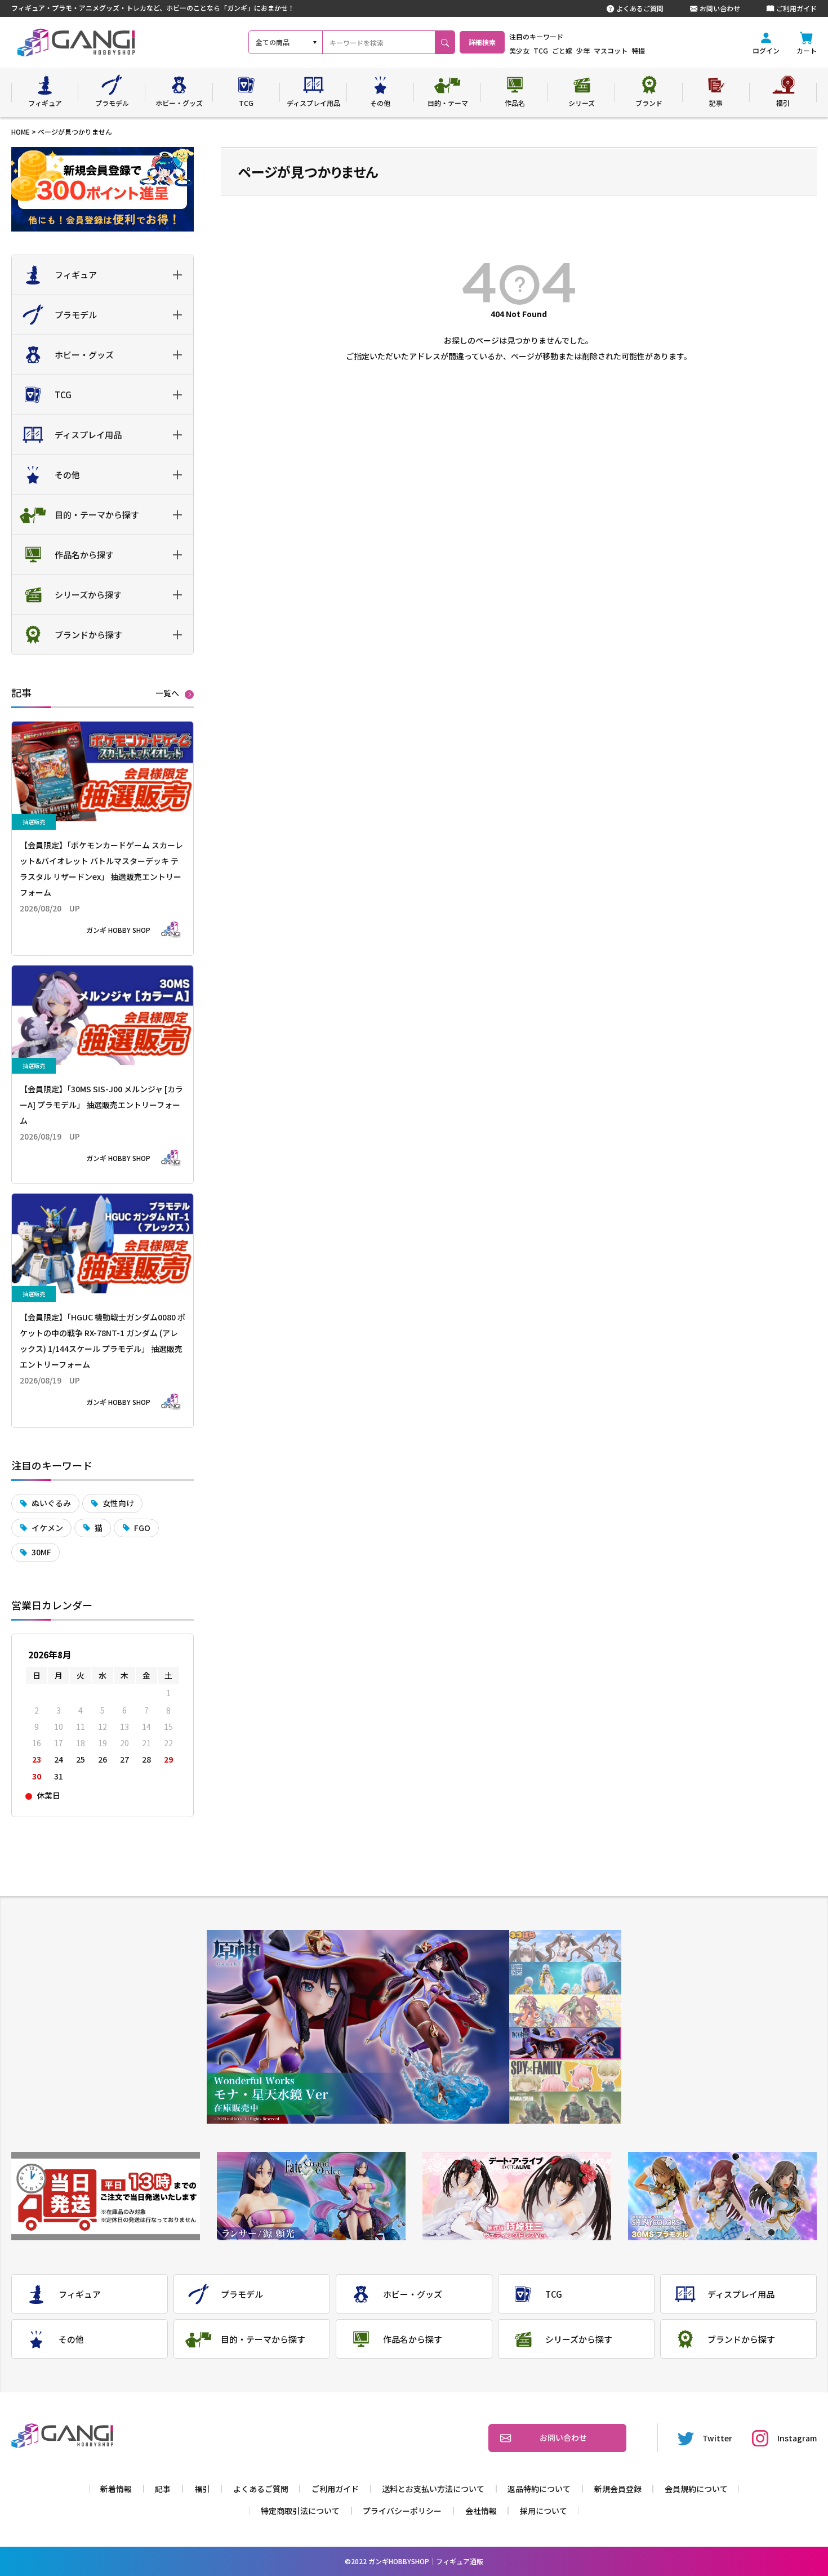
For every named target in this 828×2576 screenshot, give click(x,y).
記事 (163, 2489)
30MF (41, 1552)
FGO (142, 1528)
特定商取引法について (300, 2511)
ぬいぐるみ (51, 1503)
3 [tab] (565, 2011)
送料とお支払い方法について (433, 2489)
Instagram (797, 2438)
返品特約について (539, 2489)
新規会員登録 (618, 2489)
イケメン (47, 1528)
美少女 (519, 50)
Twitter (717, 2438)
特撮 (638, 50)
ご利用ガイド (796, 8)
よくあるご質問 (640, 8)
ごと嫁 (562, 50)
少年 (583, 50)
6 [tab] (565, 2108)
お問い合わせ (720, 8)
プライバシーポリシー (402, 2511)
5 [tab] (565, 2076)
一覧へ (167, 693)
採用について (544, 2511)
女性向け (118, 1503)
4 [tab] (565, 2043)
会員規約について (696, 2489)
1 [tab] (565, 1946)
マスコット (611, 50)
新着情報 (116, 2489)
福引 (202, 2489)
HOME (21, 132)
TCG (541, 50)
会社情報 (481, 2511)
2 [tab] (565, 1979)
